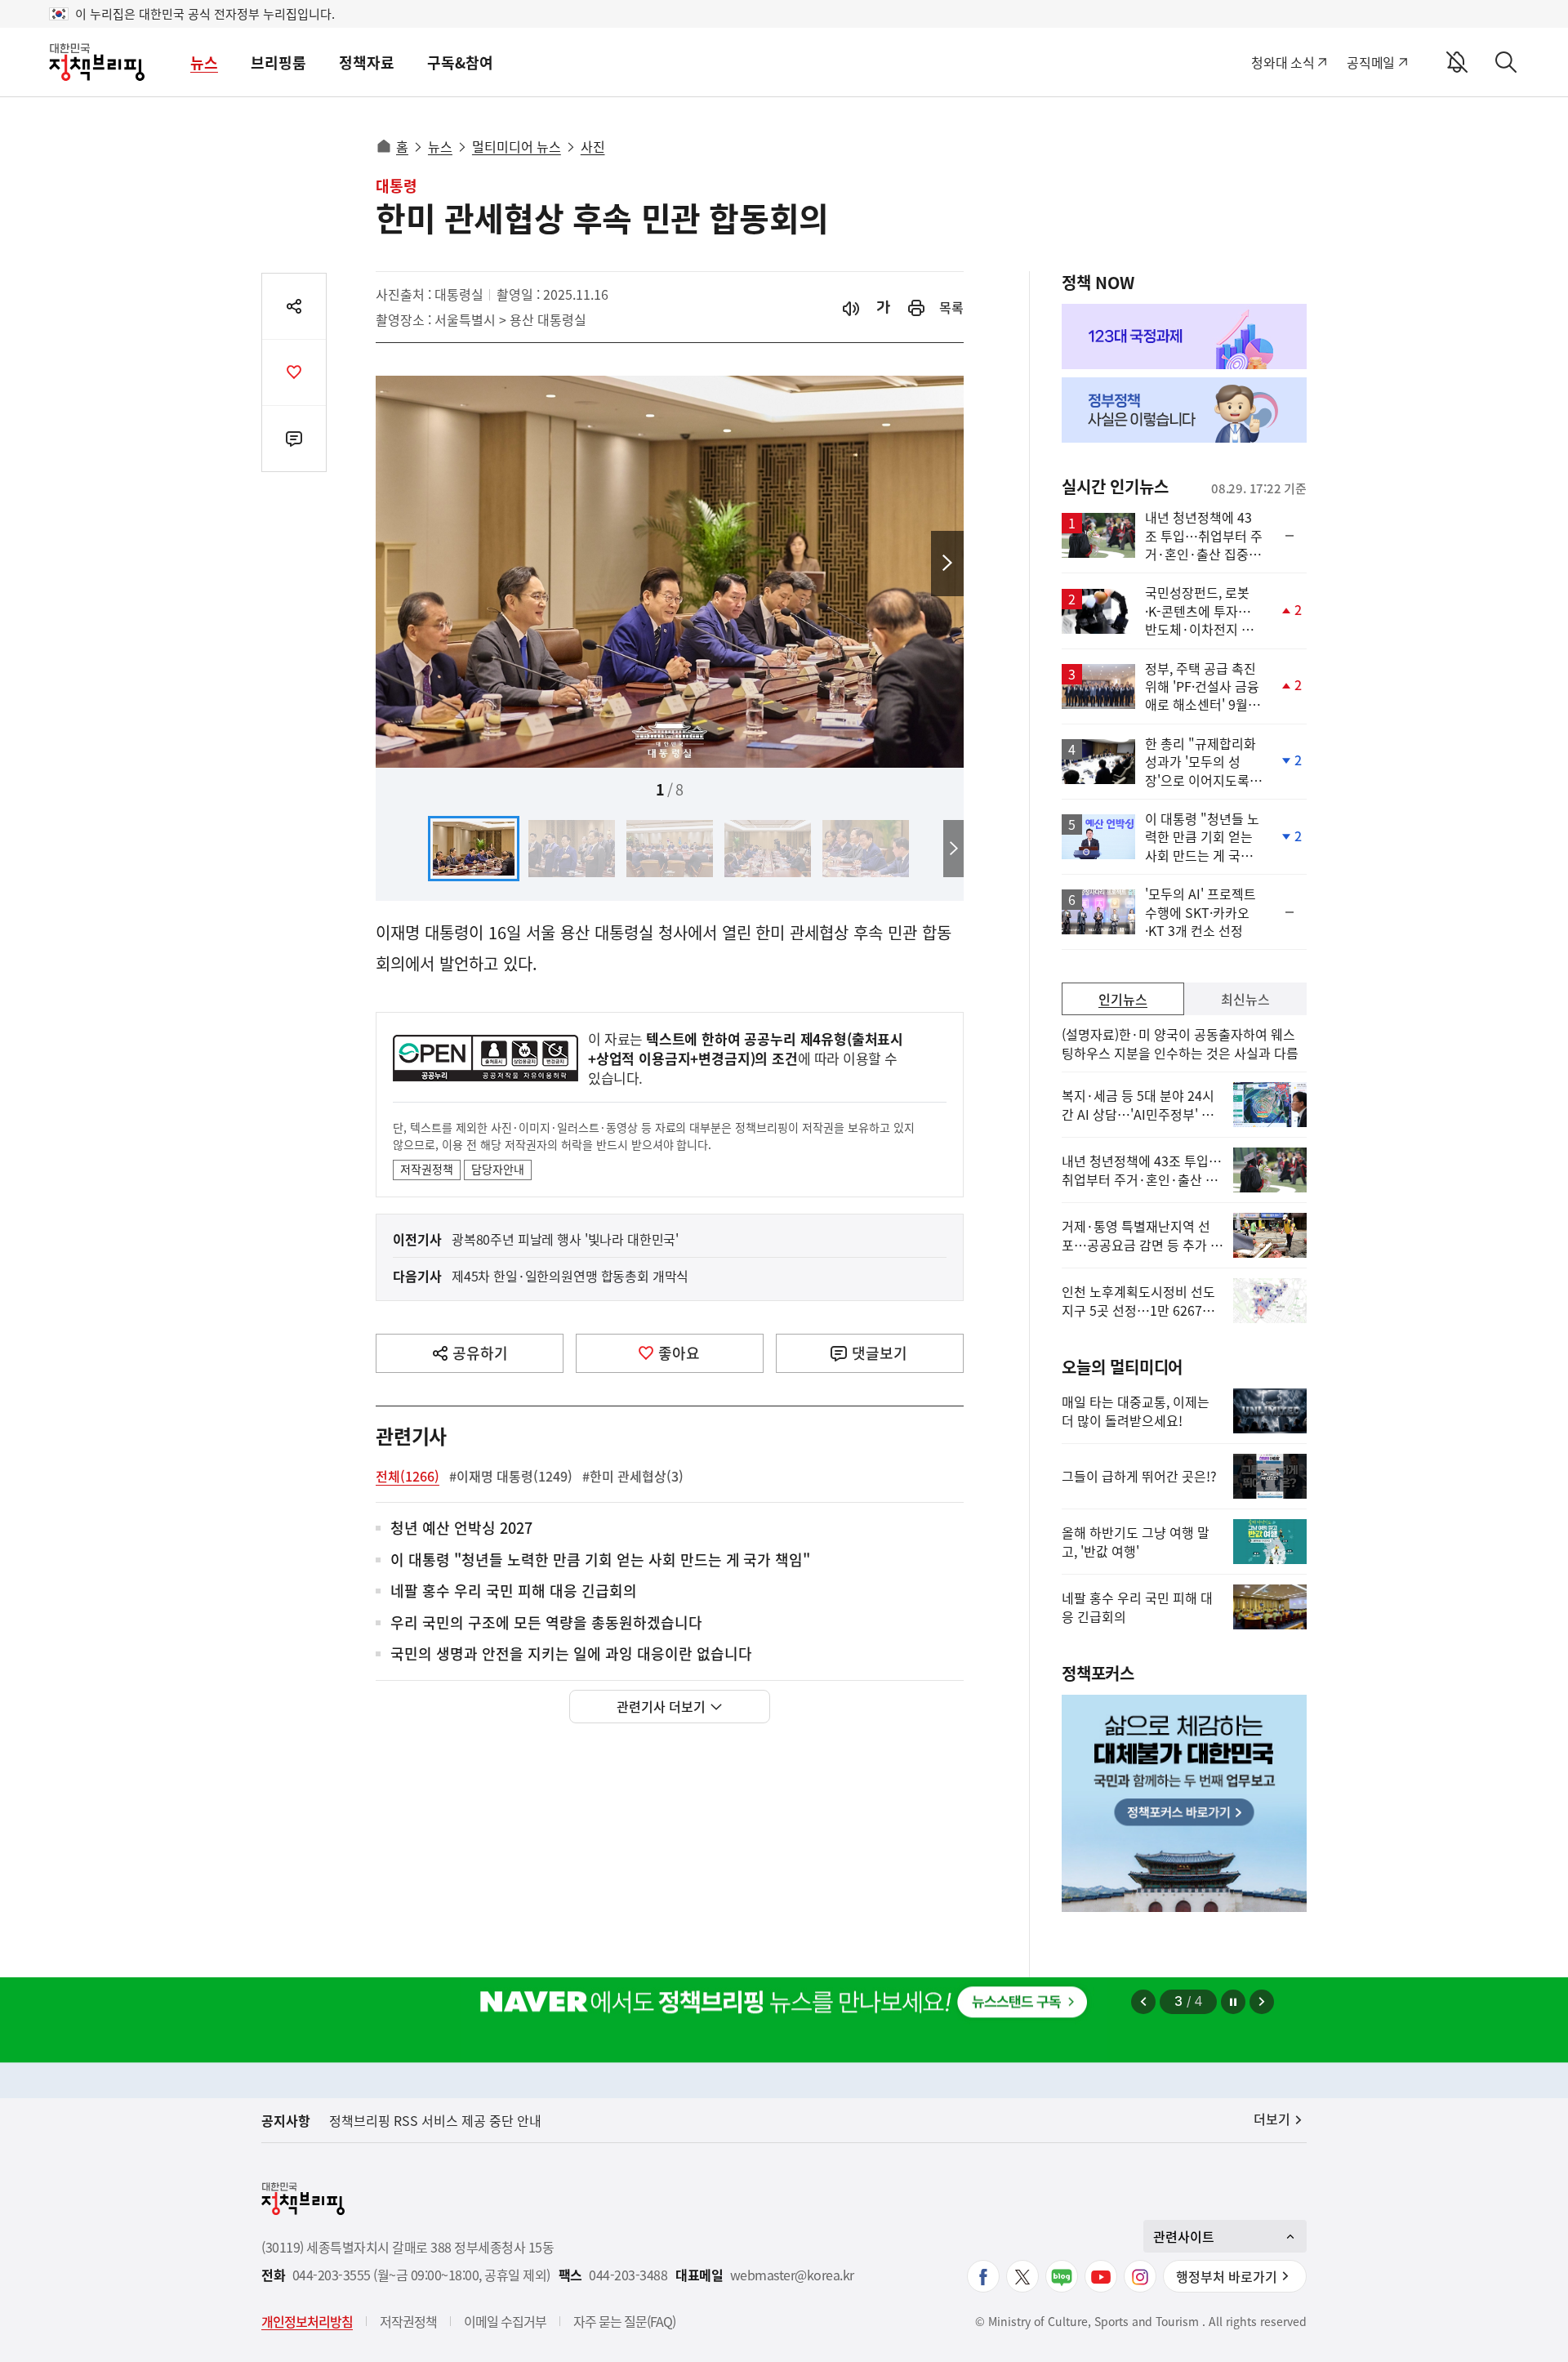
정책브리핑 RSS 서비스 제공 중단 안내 (435, 2120)
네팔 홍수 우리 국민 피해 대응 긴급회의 (514, 1591)
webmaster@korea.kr (792, 2275)
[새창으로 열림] (916, 308)
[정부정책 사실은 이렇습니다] (1184, 410)
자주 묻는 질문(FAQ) (624, 2321)
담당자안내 (498, 1169)
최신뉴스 (1245, 999)
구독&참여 (460, 62)
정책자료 (367, 62)
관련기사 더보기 (661, 1706)
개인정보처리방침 (307, 2321)
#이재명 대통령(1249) (511, 1476)
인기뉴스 (1123, 999)
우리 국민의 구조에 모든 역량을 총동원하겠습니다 (546, 1623)
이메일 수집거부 (505, 2321)
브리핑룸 (278, 62)
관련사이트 (1184, 2236)
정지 (1233, 2002)
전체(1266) (408, 1476)
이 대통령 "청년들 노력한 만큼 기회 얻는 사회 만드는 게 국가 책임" (600, 1560)
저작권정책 (427, 1169)
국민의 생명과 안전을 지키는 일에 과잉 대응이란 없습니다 (571, 1654)
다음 (947, 564)
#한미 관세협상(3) (633, 1476)
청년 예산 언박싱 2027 (461, 1529)
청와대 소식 (1283, 62)
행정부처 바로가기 (1227, 2276)
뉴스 (204, 62)
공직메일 (1371, 62)
